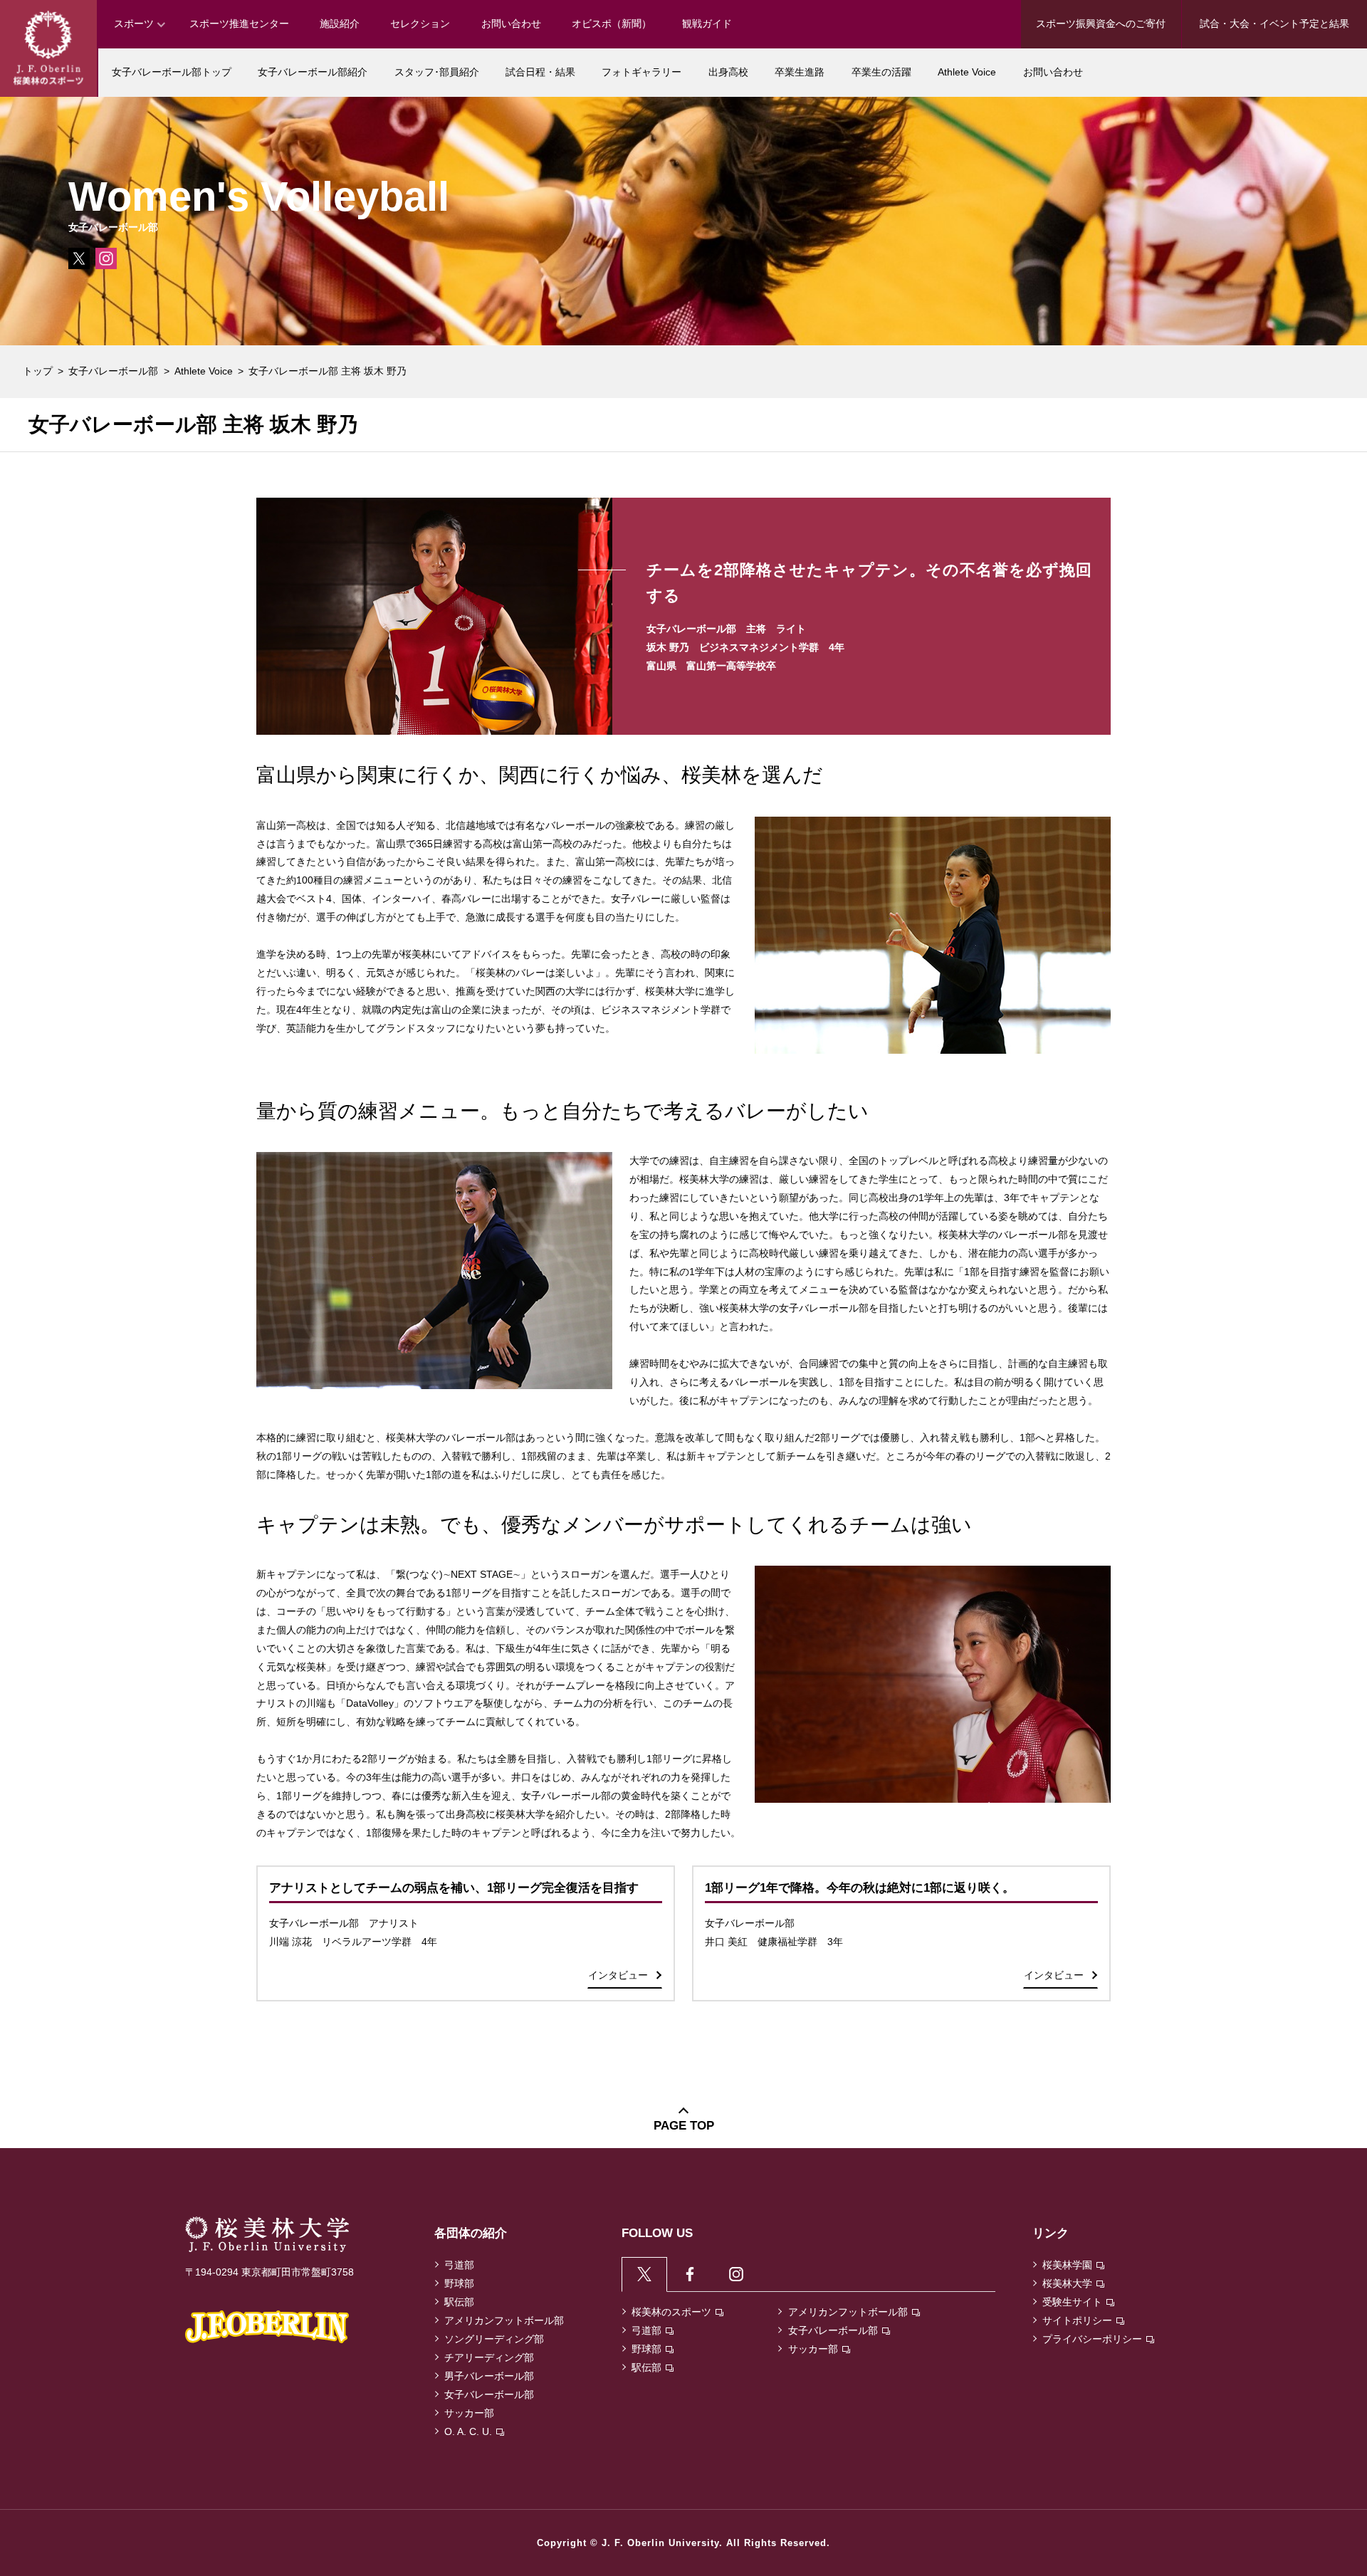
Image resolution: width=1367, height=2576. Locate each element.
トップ (38, 371)
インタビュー (618, 1975)
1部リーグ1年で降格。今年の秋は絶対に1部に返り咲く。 (860, 1888)
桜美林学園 (1067, 2265)
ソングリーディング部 (494, 2339)
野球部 (459, 2283)
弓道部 (459, 2265)
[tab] (645, 2274)
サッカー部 (469, 2413)
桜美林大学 (1067, 2283)
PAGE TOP (684, 2126)
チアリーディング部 (489, 2357)
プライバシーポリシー (1092, 2339)
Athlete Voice (204, 371)
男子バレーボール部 (489, 2376)
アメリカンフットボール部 (504, 2320)
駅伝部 (459, 2302)
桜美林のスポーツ (671, 2312)
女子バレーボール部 (113, 371)
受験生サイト (1072, 2302)
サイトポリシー (1077, 2320)
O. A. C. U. (468, 2431)
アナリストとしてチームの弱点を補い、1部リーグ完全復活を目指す (454, 1888)
